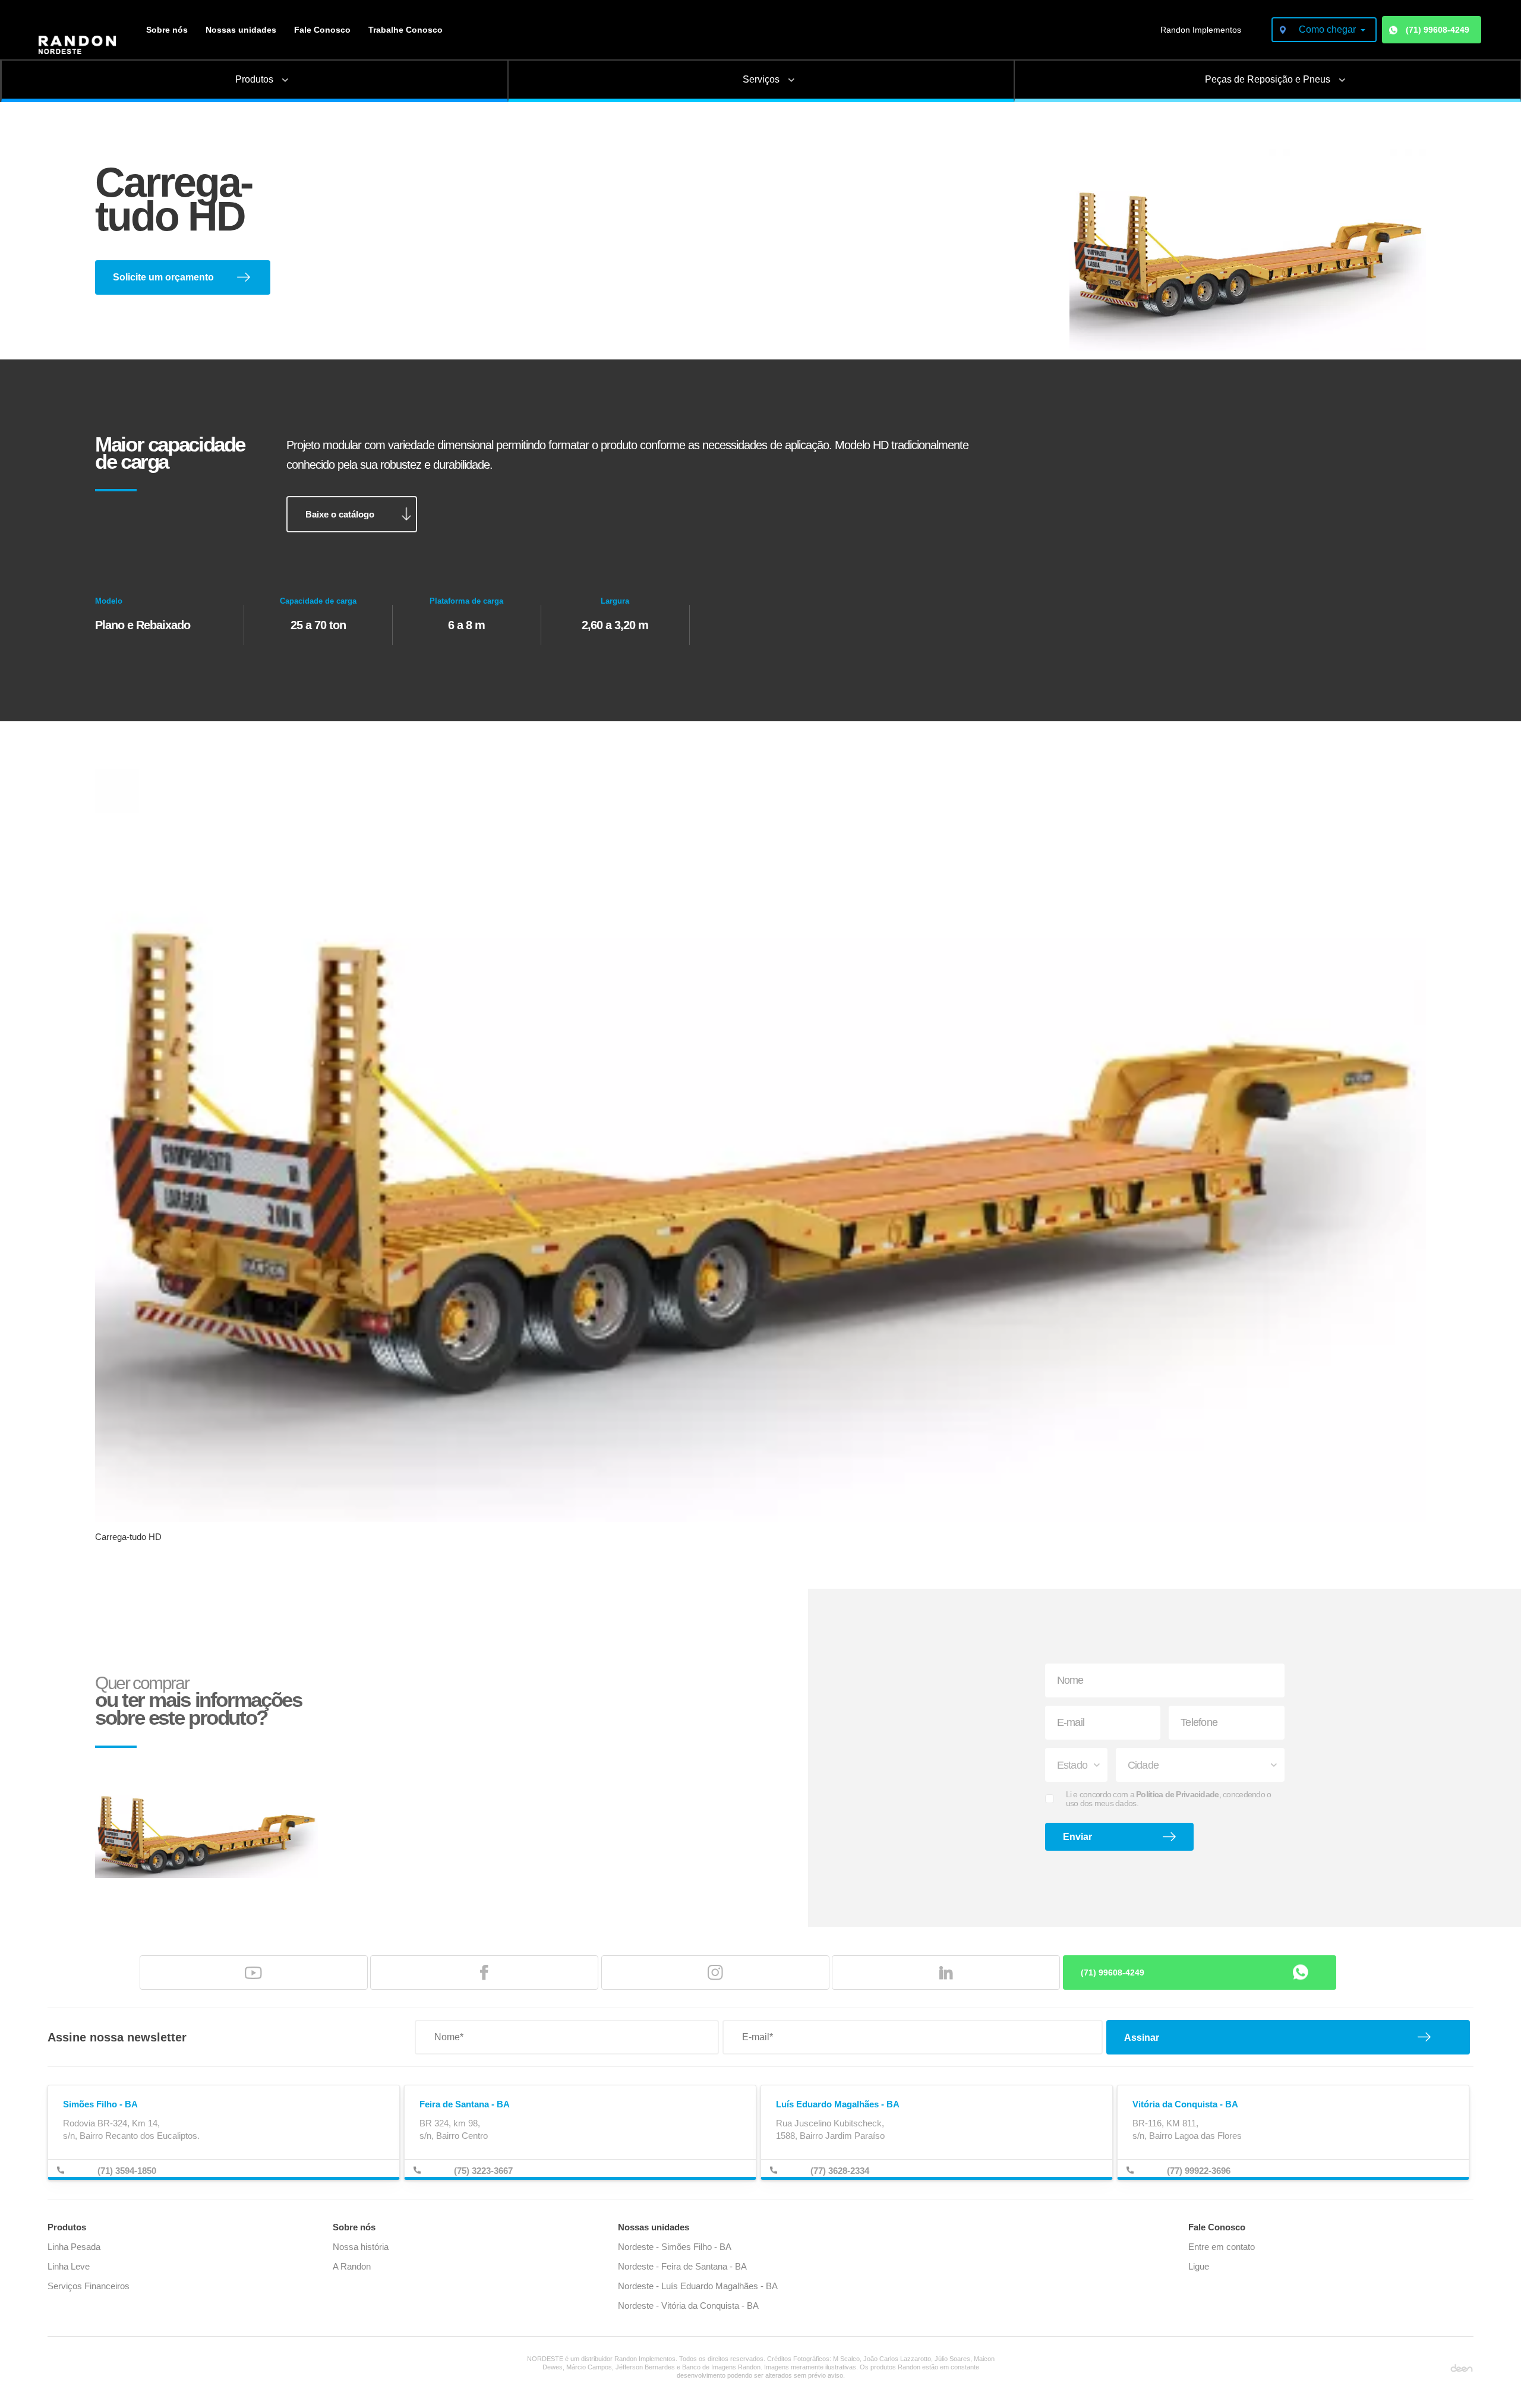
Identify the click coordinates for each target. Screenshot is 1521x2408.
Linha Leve (69, 2266)
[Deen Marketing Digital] (1462, 2367)
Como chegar (1328, 29)
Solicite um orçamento (163, 277)
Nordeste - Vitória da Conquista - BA (688, 2306)
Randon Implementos (1201, 30)
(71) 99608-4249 (1438, 30)
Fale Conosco (322, 30)
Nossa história (361, 2247)
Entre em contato (1222, 2247)
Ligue (1199, 2266)
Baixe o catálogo (340, 514)
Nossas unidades (241, 30)
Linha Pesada (74, 2247)
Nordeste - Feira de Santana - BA (682, 2266)
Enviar (1077, 1837)
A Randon (352, 2266)
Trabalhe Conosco (406, 30)
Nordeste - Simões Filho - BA (675, 2247)
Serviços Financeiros (89, 2286)
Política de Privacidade (1177, 1794)
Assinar (1142, 2038)
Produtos (67, 2227)
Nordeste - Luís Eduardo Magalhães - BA (698, 2286)
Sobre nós (167, 30)
